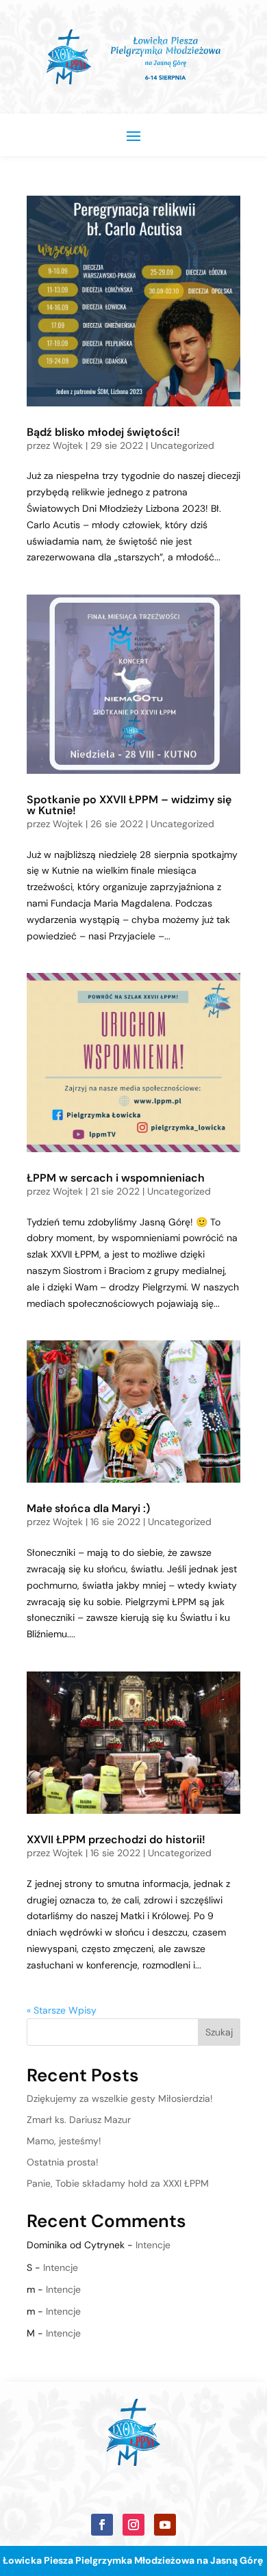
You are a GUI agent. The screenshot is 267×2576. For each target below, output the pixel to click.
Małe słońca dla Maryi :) (88, 1508)
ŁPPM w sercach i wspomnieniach (116, 1178)
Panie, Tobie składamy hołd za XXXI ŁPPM (118, 2183)
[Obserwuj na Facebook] (102, 2525)
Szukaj (219, 2032)
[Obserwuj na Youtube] (165, 2525)
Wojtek (68, 445)
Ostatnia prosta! (63, 2162)
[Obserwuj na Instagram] (133, 2525)
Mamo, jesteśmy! (64, 2141)
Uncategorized (182, 445)
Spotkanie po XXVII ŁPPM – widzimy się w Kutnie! (129, 805)
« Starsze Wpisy (62, 2010)
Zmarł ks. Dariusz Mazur (79, 2120)
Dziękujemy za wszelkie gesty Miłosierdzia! (120, 2098)
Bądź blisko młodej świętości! (103, 432)
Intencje (153, 2245)
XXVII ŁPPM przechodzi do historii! (116, 1839)
